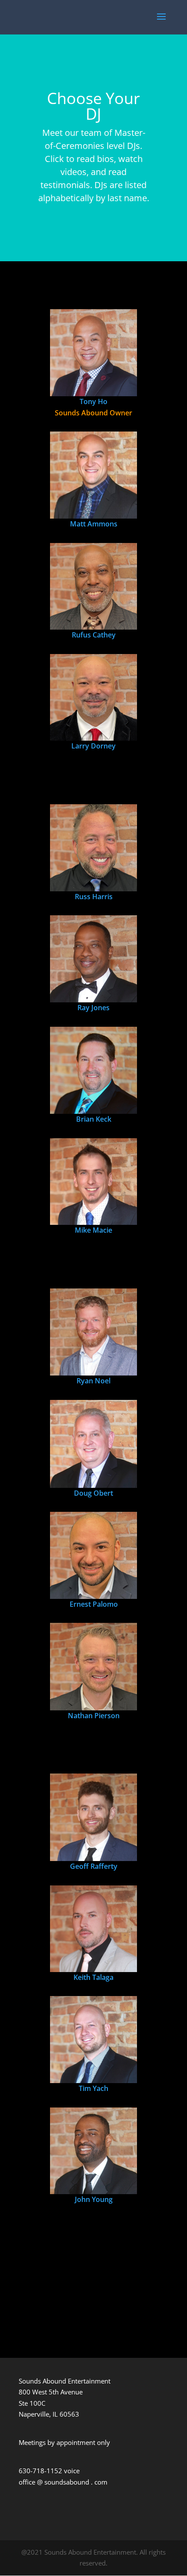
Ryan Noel (93, 1381)
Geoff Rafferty (94, 1866)
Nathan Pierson (94, 1716)
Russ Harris (94, 897)
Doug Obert (93, 1493)
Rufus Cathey (94, 635)
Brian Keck (94, 1119)
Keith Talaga (93, 1977)
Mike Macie (93, 1230)
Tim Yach (93, 2088)
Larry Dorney (93, 746)
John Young (94, 2199)
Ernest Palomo (94, 1604)
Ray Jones (93, 1008)
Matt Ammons (94, 524)
